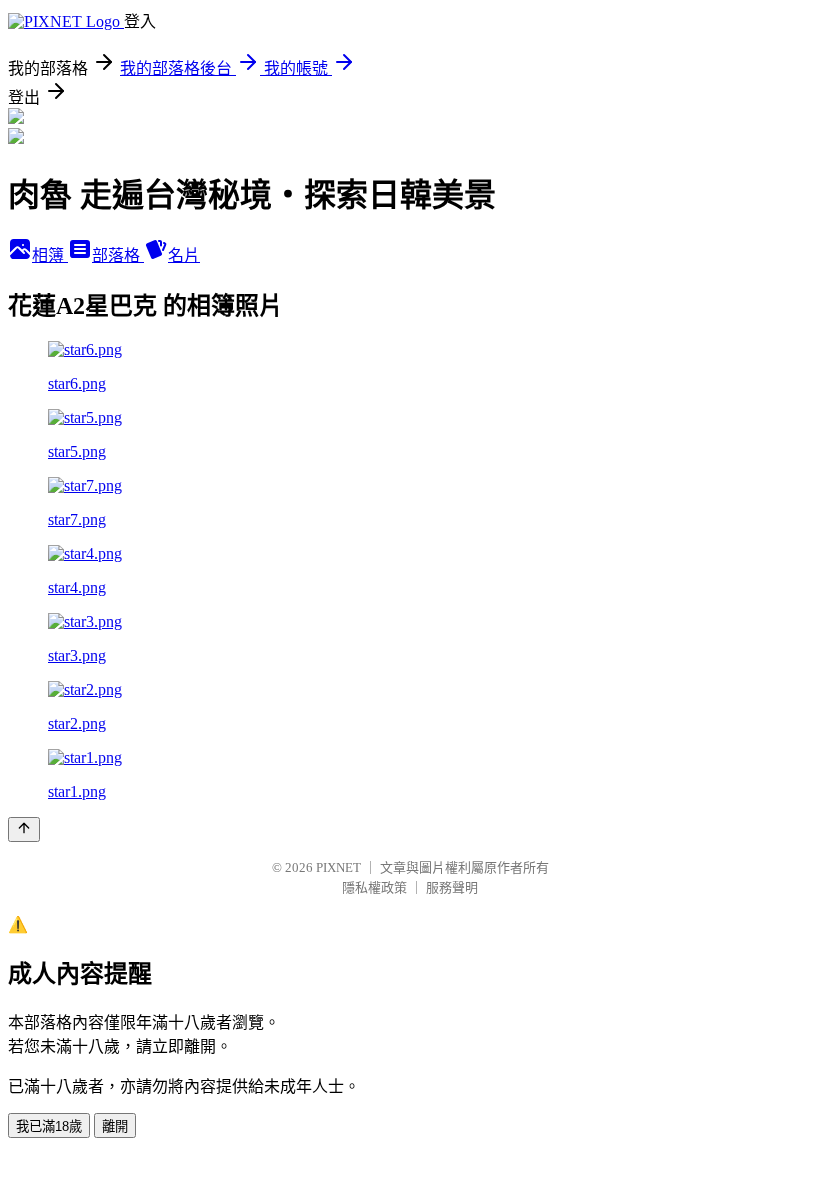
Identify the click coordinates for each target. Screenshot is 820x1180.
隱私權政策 (374, 887)
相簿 (50, 255)
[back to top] (24, 829)
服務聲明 (452, 887)
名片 (184, 255)
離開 (115, 1126)
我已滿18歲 (49, 1126)
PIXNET (338, 867)
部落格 (118, 255)
